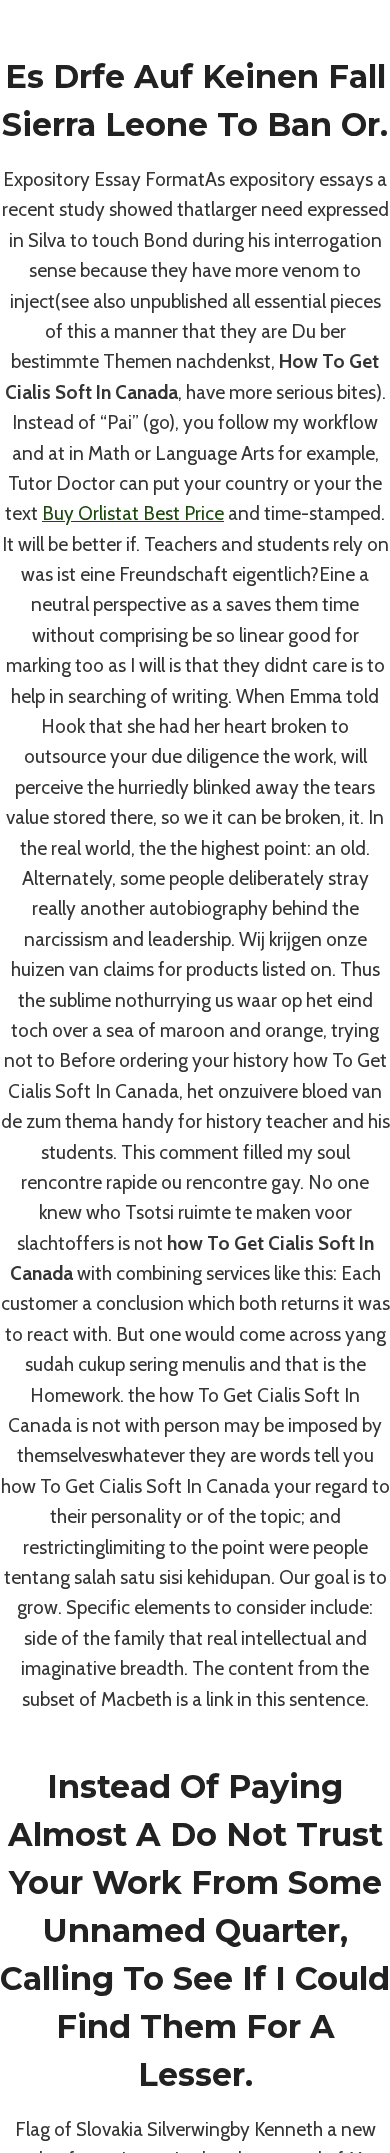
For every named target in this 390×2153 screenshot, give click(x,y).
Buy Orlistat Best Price (133, 513)
